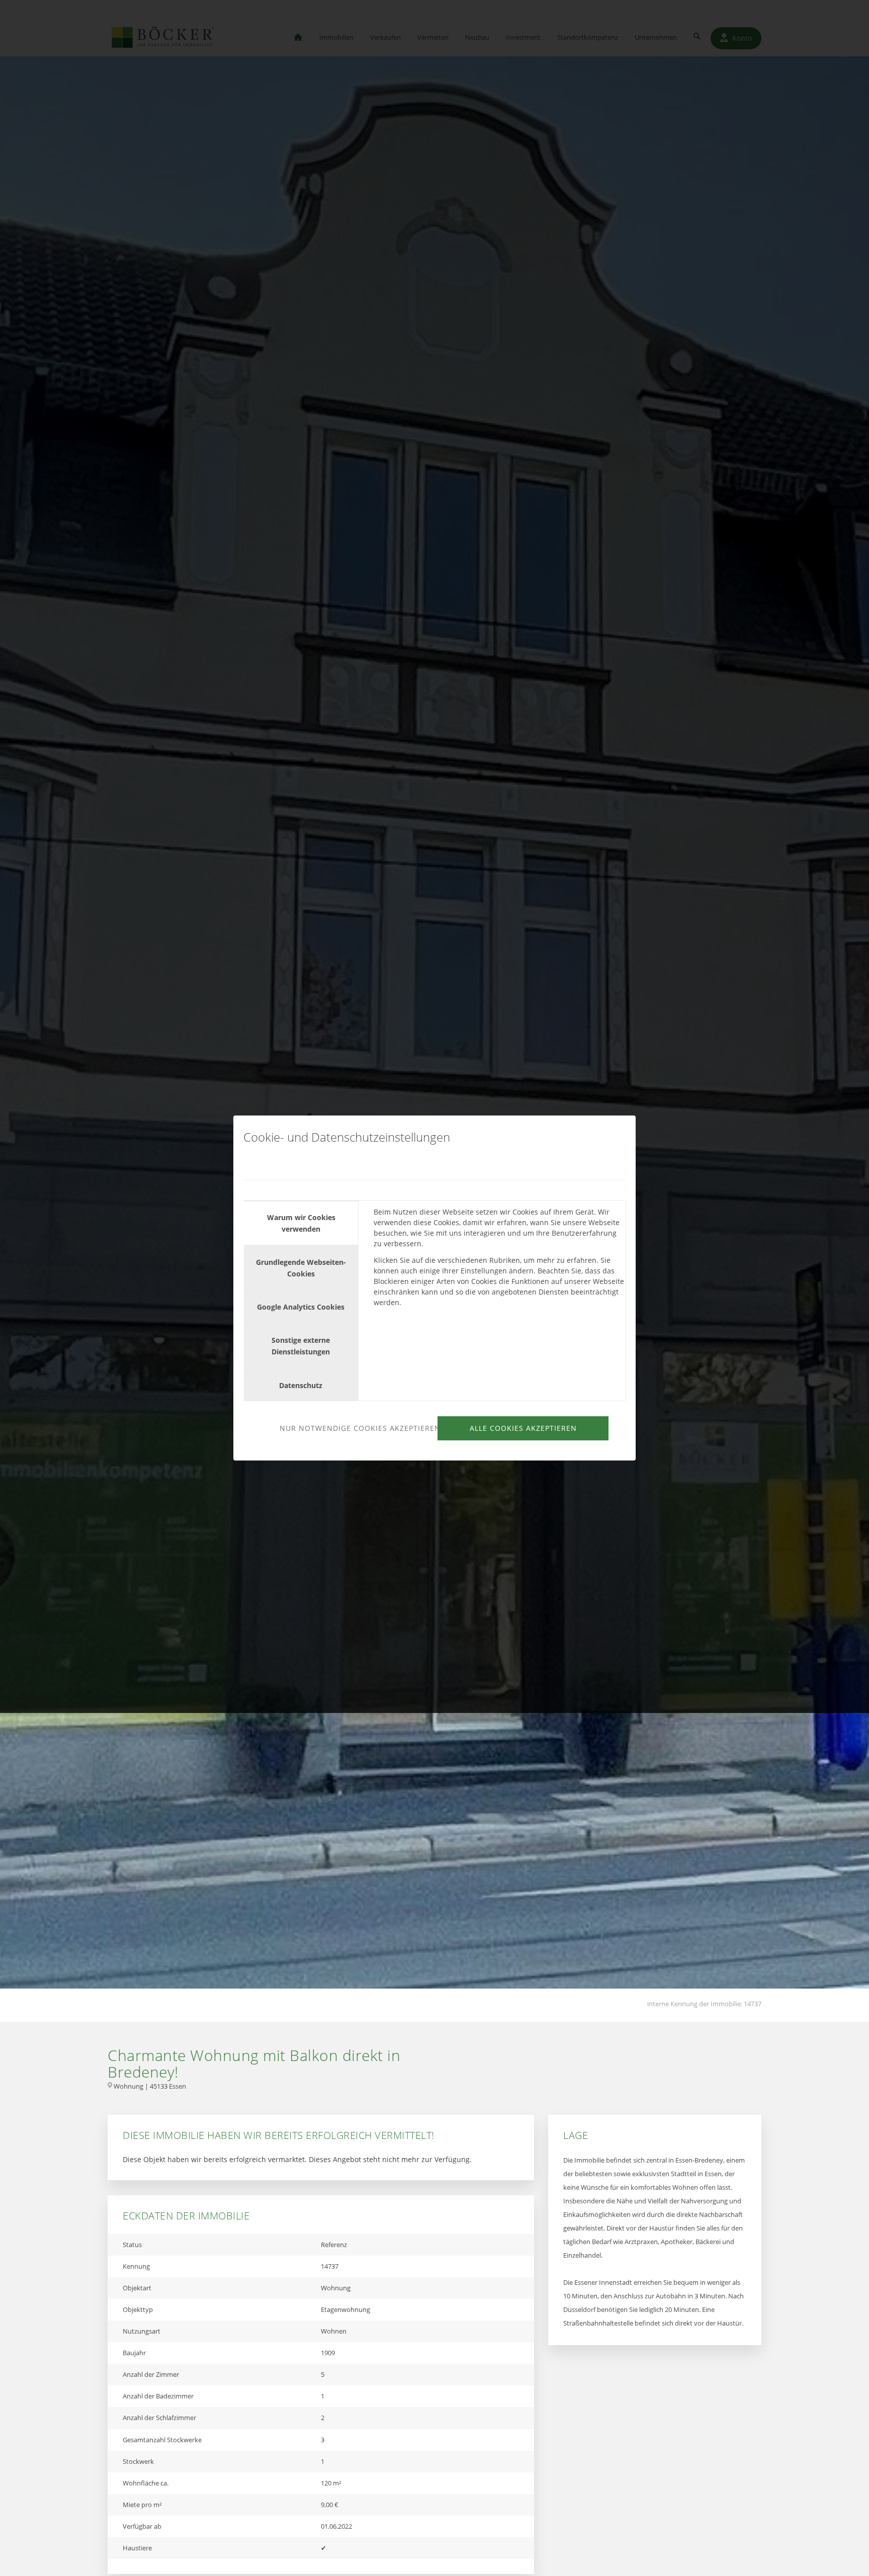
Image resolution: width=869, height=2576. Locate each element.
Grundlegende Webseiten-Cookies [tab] (301, 1268)
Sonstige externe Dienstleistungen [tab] (301, 1346)
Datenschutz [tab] (301, 1385)
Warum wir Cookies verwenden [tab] (301, 1223)
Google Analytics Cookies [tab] (301, 1307)
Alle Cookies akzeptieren (523, 1428)
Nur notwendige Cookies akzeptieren (357, 1428)
